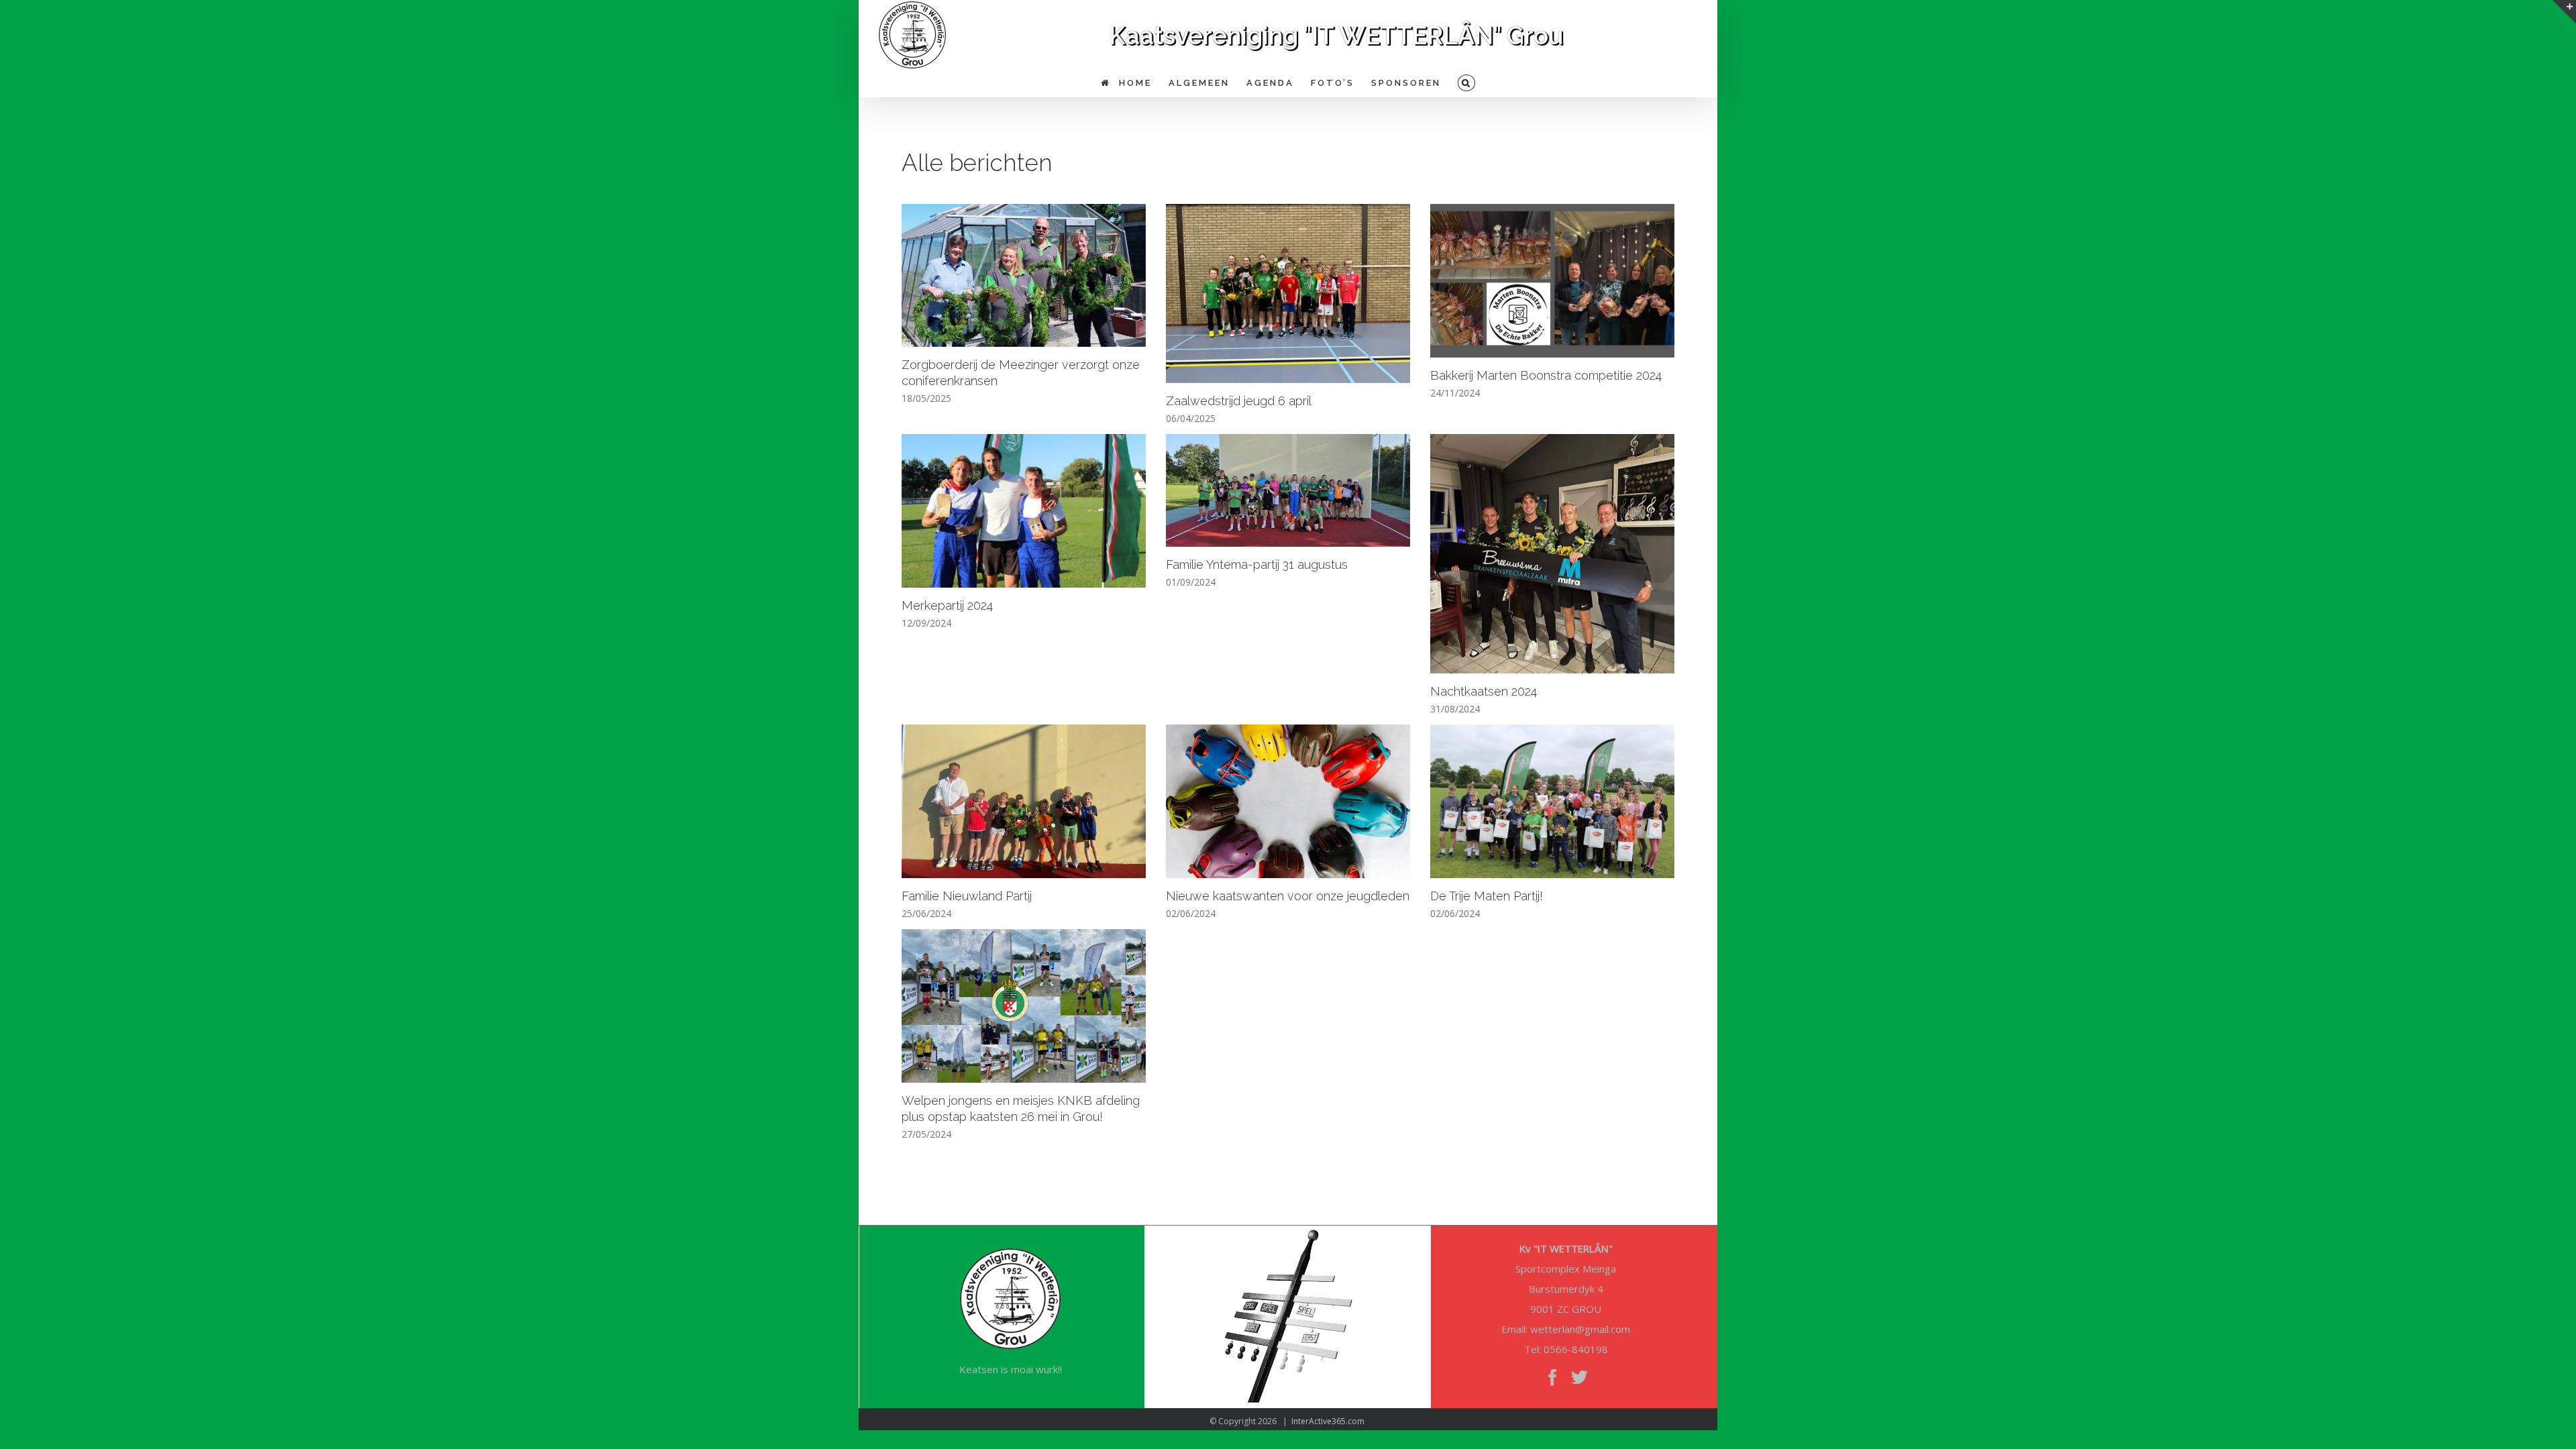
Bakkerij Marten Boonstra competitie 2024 (1546, 375)
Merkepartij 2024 (947, 605)
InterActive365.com (1328, 1421)
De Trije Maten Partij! (1487, 896)
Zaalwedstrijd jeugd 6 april (1239, 401)
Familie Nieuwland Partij (967, 896)
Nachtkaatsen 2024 (1484, 691)
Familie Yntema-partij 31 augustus (1257, 565)
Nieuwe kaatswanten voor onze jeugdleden (1288, 896)
